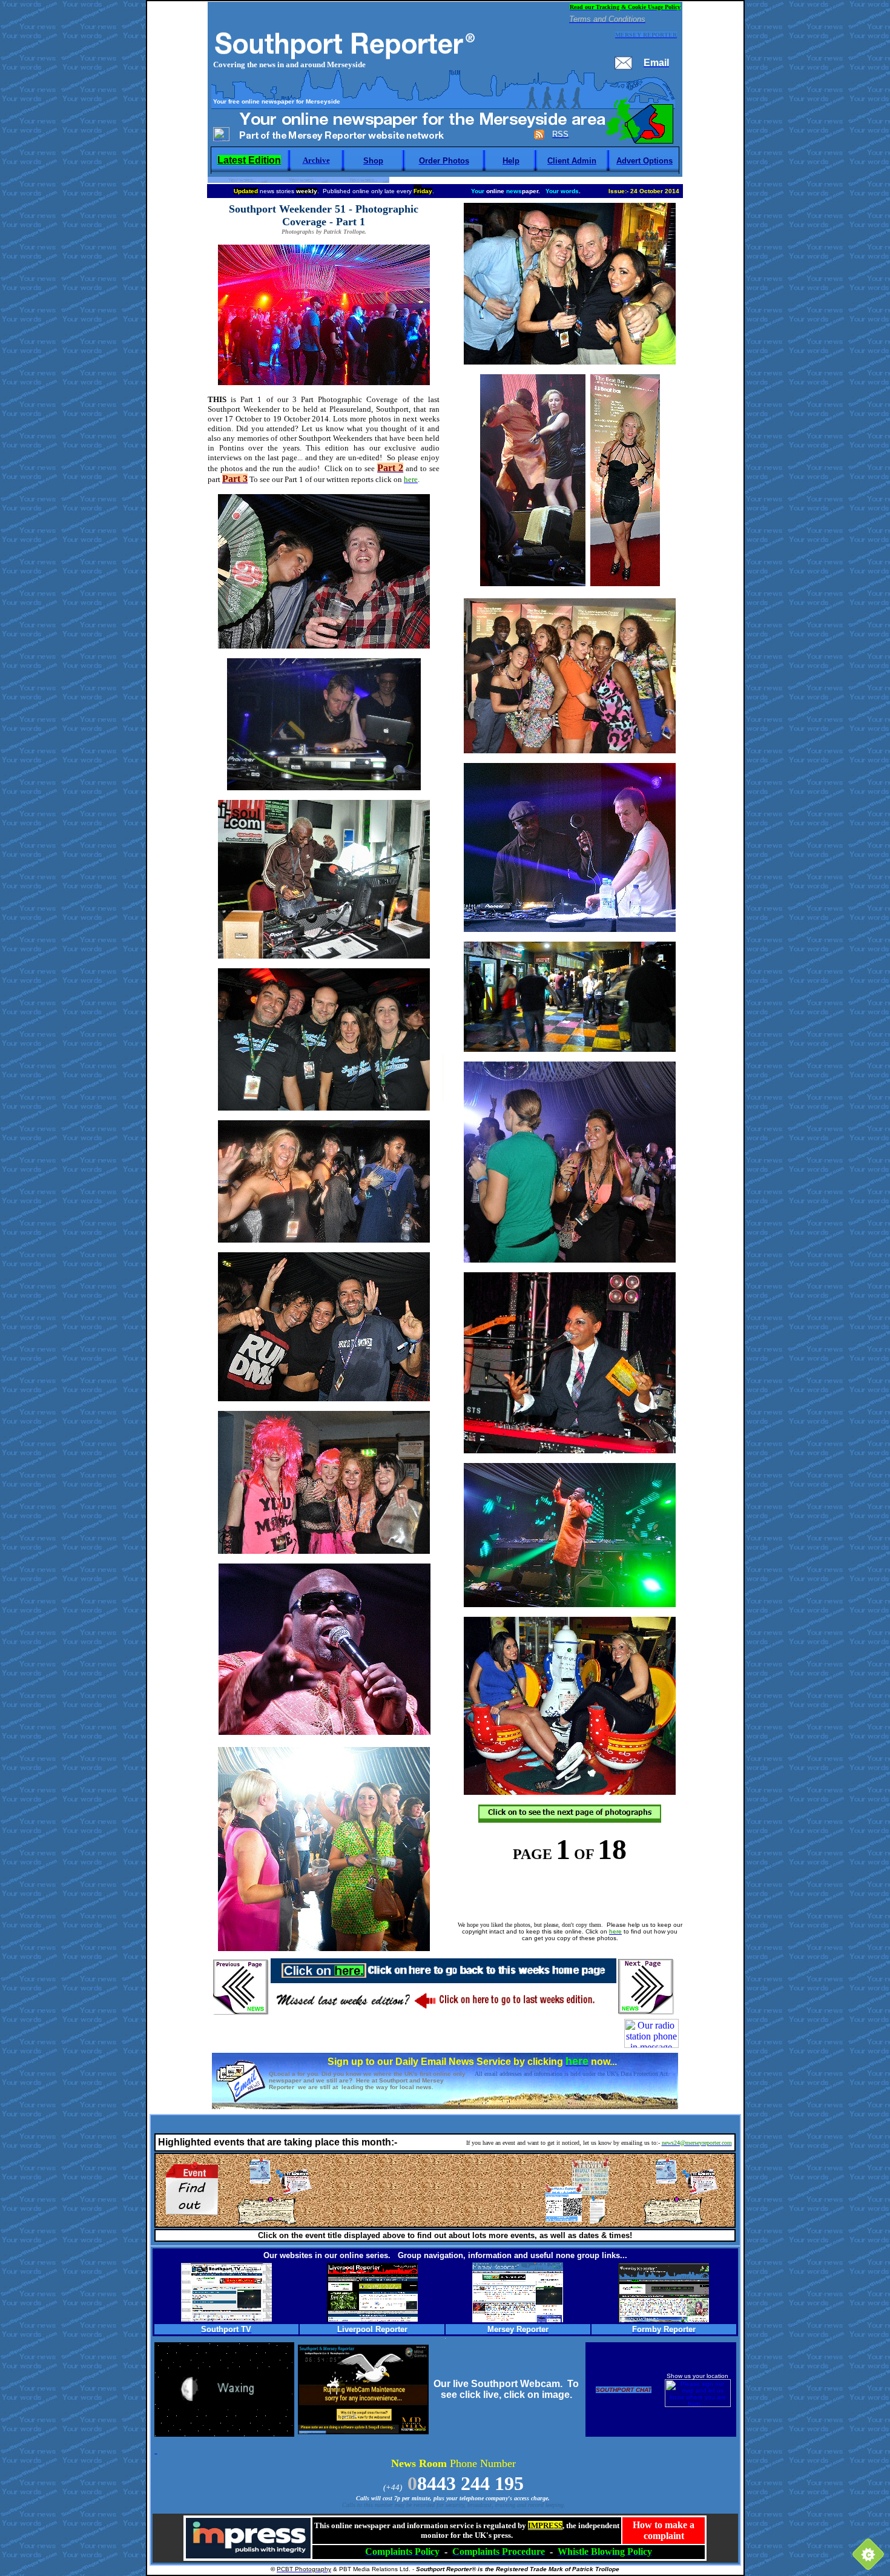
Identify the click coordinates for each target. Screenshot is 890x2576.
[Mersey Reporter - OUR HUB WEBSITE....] (518, 2319)
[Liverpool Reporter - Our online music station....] (372, 2318)
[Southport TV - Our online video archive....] (226, 2318)
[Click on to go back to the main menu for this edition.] (444, 1975)
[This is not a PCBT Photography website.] (651, 2045)
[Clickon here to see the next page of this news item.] (570, 1819)
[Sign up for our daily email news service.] (240, 2100)
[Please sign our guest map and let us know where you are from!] (698, 2405)
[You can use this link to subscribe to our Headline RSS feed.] (539, 137)
